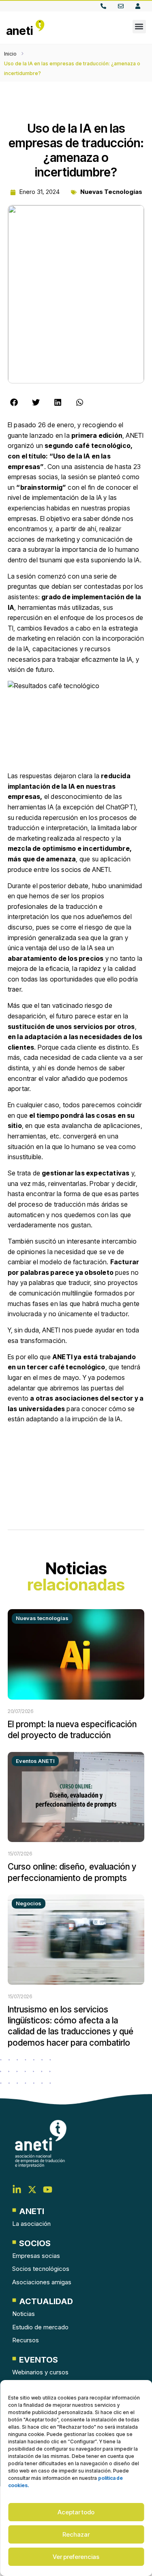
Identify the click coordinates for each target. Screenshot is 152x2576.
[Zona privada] (140, 6)
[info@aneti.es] (123, 6)
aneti (20, 31)
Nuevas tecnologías (111, 192)
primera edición (97, 435)
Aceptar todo (76, 2512)
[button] (139, 27)
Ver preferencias (76, 2557)
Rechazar (76, 2534)
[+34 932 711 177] (105, 6)
